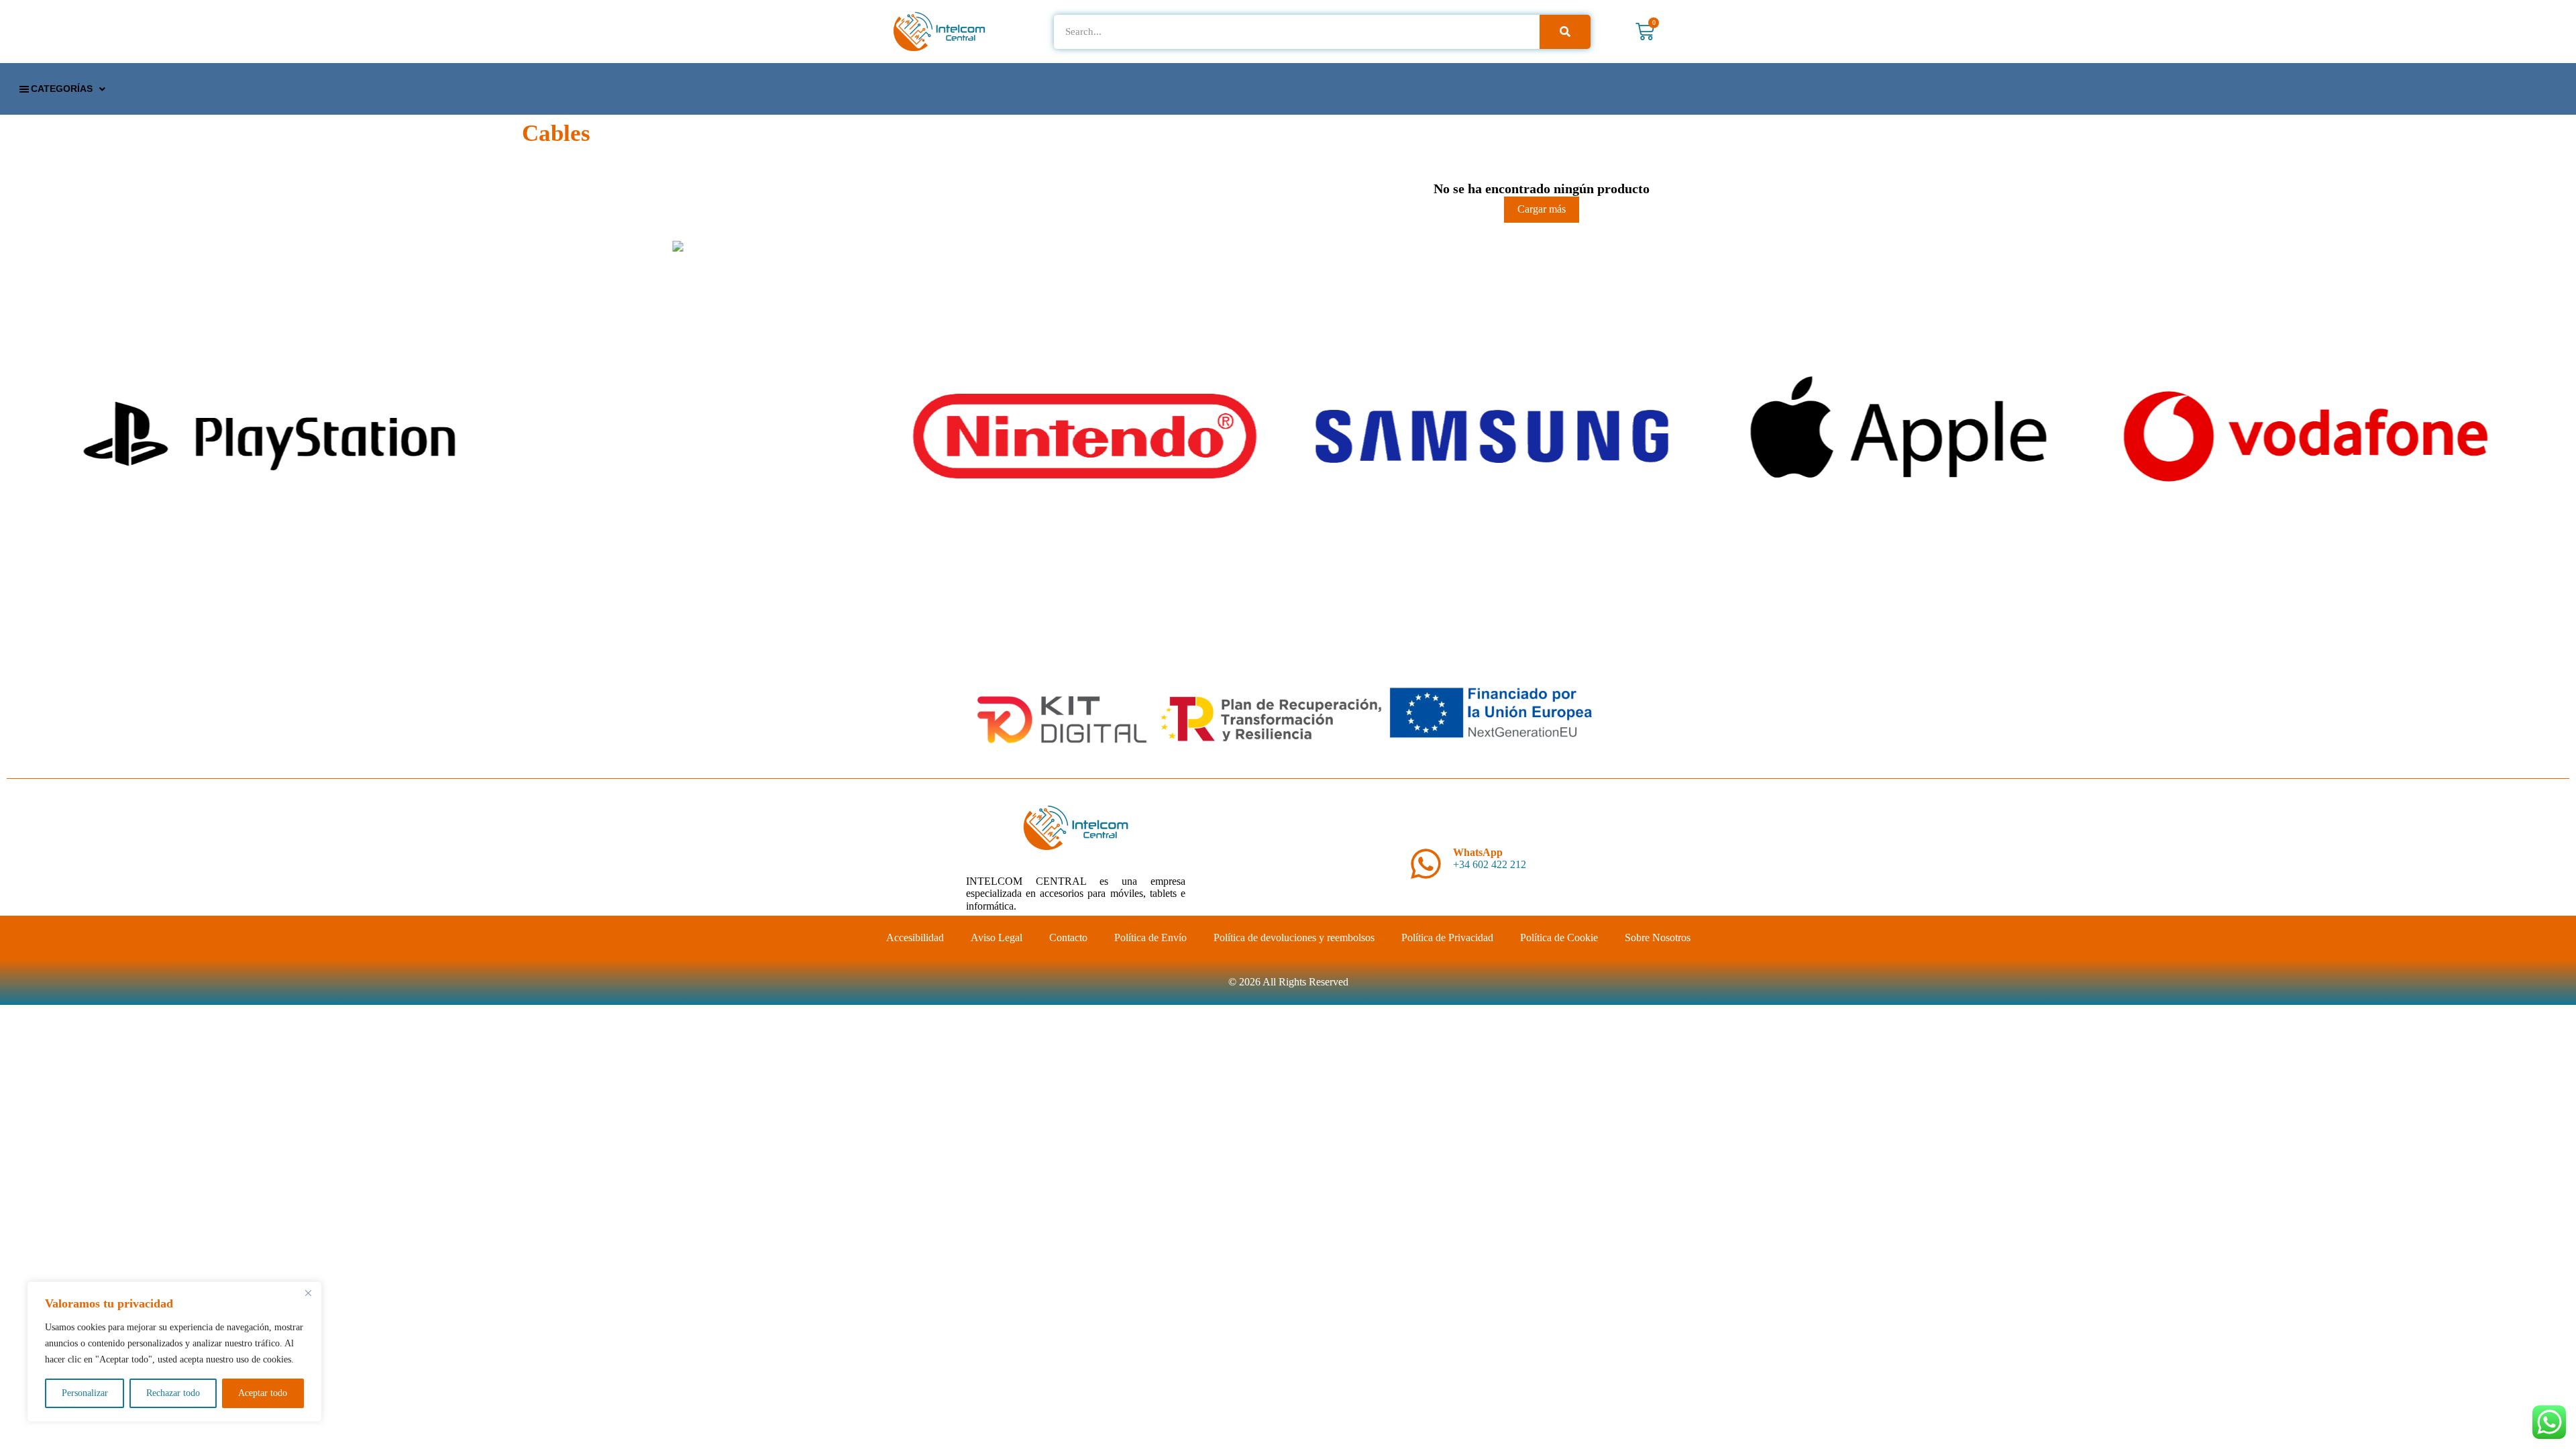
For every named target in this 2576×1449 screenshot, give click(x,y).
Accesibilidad (915, 937)
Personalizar (85, 1393)
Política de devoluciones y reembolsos (1294, 937)
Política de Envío (1150, 937)
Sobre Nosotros (1658, 937)
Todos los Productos (1542, 120)
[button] (61, 89)
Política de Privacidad (1447, 937)
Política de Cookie (1559, 937)
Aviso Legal (997, 937)
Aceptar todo (263, 1393)
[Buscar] (1565, 32)
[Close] (308, 1293)
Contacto (1068, 937)
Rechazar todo (173, 1393)
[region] (174, 1352)
